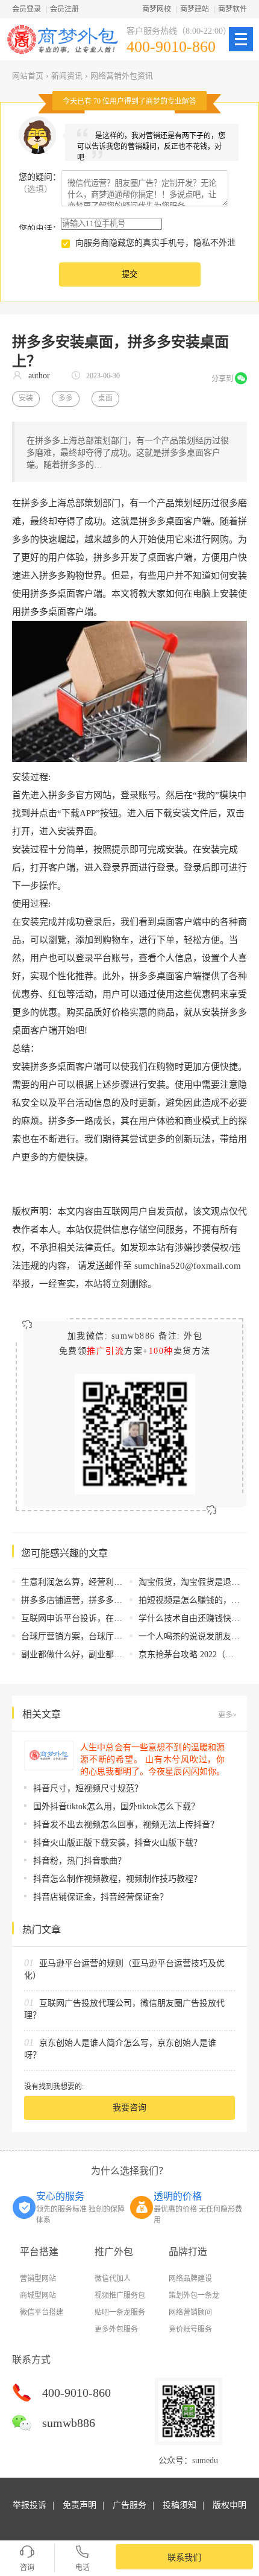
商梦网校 (157, 9)
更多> (227, 1715)
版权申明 (229, 2505)
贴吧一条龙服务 (120, 2312)
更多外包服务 (116, 2329)
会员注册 (64, 9)
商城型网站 (38, 2295)
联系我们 (184, 2558)
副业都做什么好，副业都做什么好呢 (89, 1654)
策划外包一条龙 (194, 2295)
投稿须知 (179, 2505)
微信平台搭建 (42, 2312)
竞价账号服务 (190, 2329)
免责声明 (80, 2505)
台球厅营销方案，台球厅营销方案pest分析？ (104, 1636)
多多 (66, 398)
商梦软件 (232, 9)
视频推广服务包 (120, 2295)
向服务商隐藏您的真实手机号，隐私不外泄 (155, 243)
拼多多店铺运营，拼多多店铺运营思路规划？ (105, 1600)
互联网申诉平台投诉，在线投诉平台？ (93, 1618)
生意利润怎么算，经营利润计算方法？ (93, 1582)
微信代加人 (113, 2279)
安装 (26, 398)
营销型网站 (38, 2279)
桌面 (105, 398)
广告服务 (129, 2505)
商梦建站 (195, 9)
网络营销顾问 (190, 2312)
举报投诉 (30, 2505)
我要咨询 (129, 2108)
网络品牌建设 (190, 2279)
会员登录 (27, 9)
